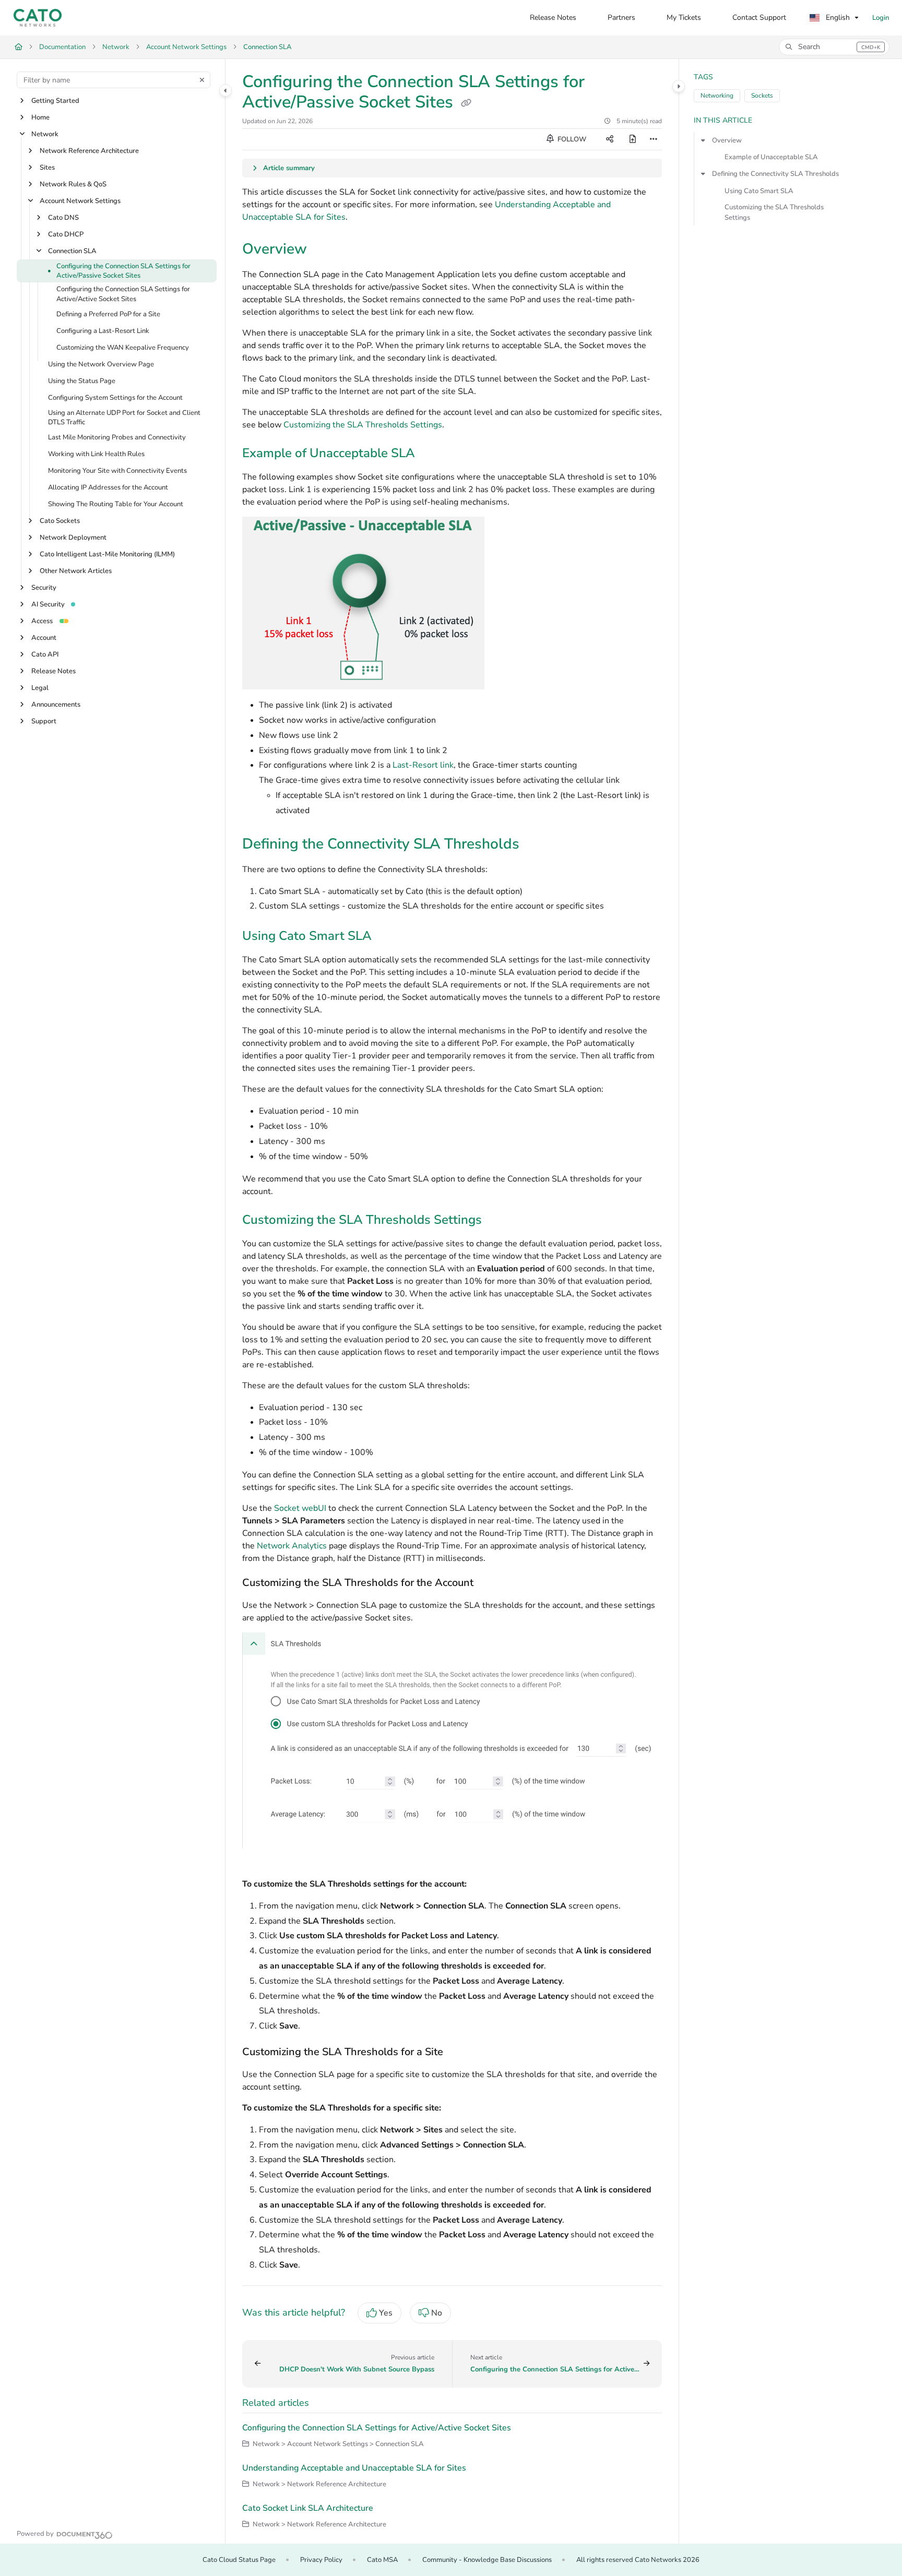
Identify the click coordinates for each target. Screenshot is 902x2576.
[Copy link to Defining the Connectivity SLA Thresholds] (536, 845)
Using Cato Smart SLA (759, 191)
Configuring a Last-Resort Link (103, 331)
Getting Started (55, 101)
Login (881, 18)
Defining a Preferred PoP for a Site (108, 314)
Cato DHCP (66, 234)
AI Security (48, 604)
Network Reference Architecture (89, 151)
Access (42, 621)
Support (44, 721)
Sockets (762, 96)
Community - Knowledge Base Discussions (487, 2560)
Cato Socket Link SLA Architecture (308, 2508)
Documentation (62, 47)
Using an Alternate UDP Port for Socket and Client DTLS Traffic (124, 418)
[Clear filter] (202, 80)
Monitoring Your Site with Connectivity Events (117, 471)
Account (44, 638)
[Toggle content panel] (679, 86)
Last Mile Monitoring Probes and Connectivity (117, 437)
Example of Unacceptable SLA (771, 157)
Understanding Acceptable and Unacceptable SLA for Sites (354, 2468)
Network (116, 47)
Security (44, 588)
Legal (40, 688)
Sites (47, 168)
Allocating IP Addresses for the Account (108, 487)
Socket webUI (300, 1508)
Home (40, 117)
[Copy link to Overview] (324, 250)
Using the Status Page (82, 381)
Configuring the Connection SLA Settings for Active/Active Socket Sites (123, 294)
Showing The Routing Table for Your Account (116, 504)
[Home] (38, 18)
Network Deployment (73, 538)
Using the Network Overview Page (101, 364)
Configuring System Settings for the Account (115, 398)
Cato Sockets (60, 521)
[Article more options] (654, 139)
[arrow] (703, 140)
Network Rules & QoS (73, 184)
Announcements (56, 705)
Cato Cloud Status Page (239, 2560)
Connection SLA (268, 47)
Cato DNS (63, 218)
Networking (717, 96)
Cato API (45, 654)
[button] (834, 47)
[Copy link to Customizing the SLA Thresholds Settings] (499, 1221)
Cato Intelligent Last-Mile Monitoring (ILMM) (107, 554)
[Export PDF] (633, 139)
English (837, 17)
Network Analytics (292, 1546)
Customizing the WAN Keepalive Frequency (123, 348)
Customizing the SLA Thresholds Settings (363, 425)
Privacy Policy (321, 2560)
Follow (571, 139)
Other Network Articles (76, 571)
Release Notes (54, 671)
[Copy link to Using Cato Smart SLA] (388, 937)
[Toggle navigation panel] (225, 90)
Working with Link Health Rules (96, 454)
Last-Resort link (423, 765)
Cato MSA (382, 2560)
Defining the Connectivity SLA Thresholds (775, 174)
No (437, 2313)
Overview (727, 140)
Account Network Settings (186, 47)
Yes (386, 2313)
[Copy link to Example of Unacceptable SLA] (432, 454)
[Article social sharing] (610, 139)
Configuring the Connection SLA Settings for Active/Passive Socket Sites (123, 271)
